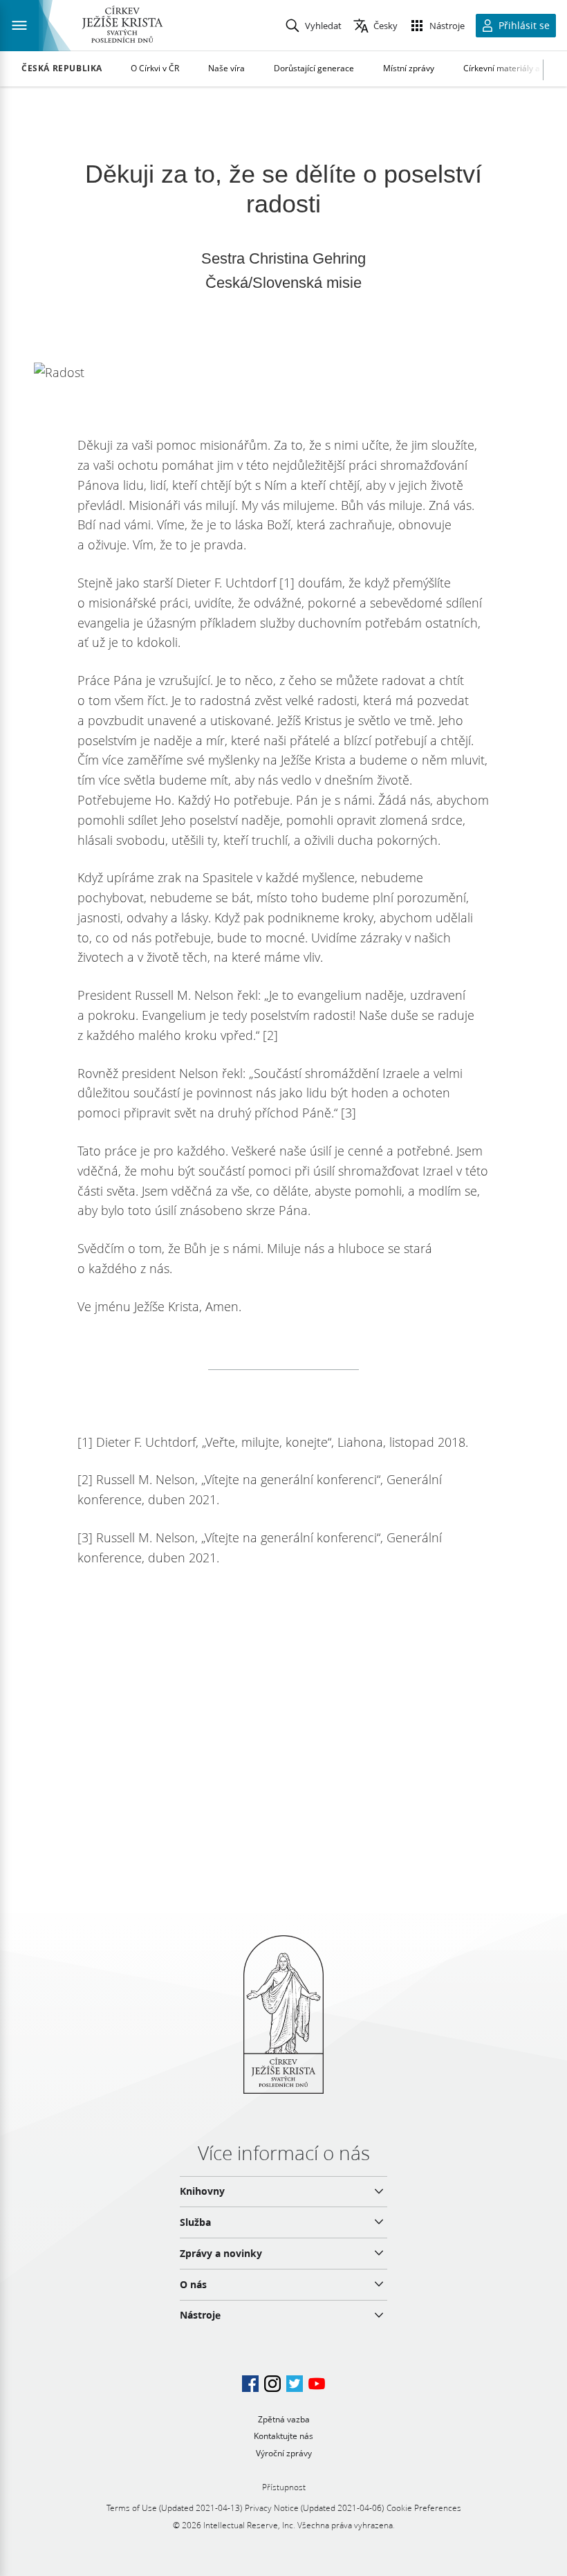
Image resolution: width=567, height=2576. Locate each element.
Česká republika (62, 68)
